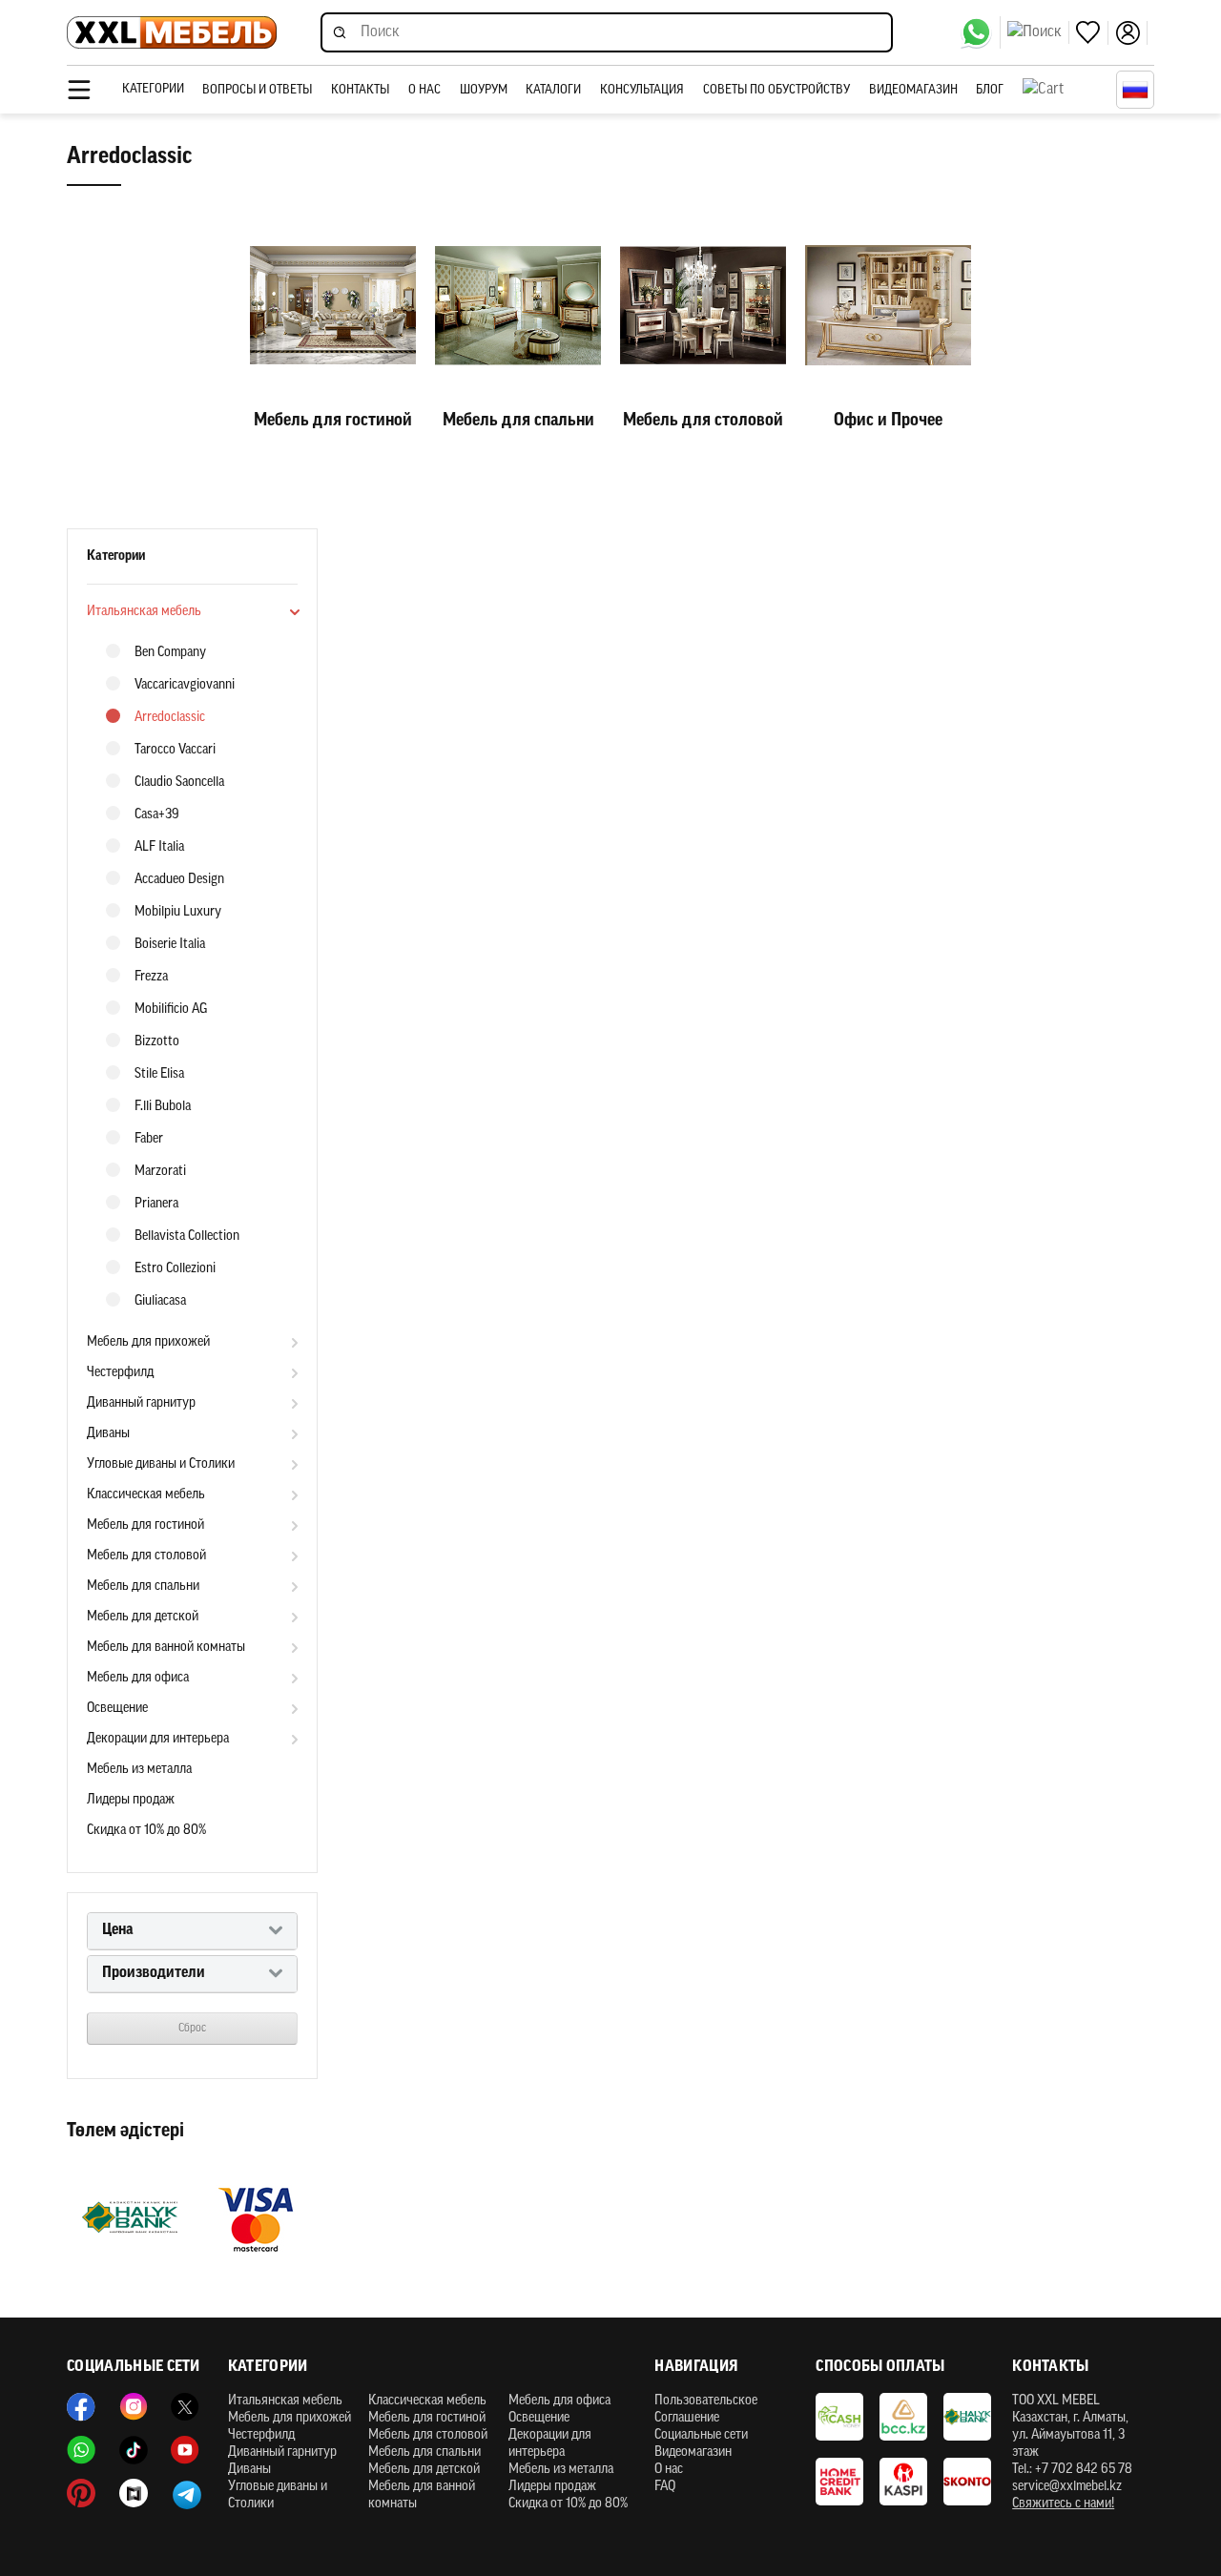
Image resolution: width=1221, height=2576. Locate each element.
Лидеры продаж (131, 1800)
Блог (990, 90)
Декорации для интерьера (158, 1739)
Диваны (108, 1434)
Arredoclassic (170, 718)
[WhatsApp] (980, 32)
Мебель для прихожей (148, 1342)
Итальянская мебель (144, 612)
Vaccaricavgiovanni (185, 685)
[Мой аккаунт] (1131, 33)
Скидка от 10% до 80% (146, 1831)
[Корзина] (1065, 90)
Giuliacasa (160, 1301)
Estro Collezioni (175, 1269)
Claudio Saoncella (179, 783)
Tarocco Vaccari (175, 750)
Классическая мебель (146, 1495)
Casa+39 (157, 815)
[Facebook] (81, 2407)
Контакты (360, 90)
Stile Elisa (159, 1074)
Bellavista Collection (187, 1236)
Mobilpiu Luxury (178, 912)
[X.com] (185, 2407)
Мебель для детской (143, 1617)
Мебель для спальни (143, 1587)
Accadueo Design (179, 880)
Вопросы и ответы (257, 90)
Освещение (117, 1709)
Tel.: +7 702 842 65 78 (1072, 2470)
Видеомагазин (913, 90)
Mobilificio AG (171, 1010)
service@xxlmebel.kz (1067, 2487)
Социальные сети (701, 2435)
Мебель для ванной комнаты (166, 1648)
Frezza (151, 977)
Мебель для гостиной (145, 1525)
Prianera (156, 1204)
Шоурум (484, 90)
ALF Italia (159, 847)
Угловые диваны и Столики (161, 1464)
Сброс (192, 2029)
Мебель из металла (139, 1770)
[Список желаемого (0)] (1092, 33)
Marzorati (160, 1172)
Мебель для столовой (146, 1556)
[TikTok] (134, 2450)
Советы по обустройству (776, 90)
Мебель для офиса (138, 1678)
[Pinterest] (81, 2493)
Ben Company (170, 653)
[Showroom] (134, 2493)
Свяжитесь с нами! (1063, 2504)
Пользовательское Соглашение (706, 2410)
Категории (153, 89)
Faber (149, 1139)
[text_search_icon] (1038, 32)
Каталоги (553, 90)
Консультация (642, 90)
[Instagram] (134, 2407)
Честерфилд (120, 1373)
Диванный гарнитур (141, 1403)
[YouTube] (185, 2450)
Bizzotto (157, 1042)
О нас (424, 90)
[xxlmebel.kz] (172, 33)
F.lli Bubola (163, 1107)
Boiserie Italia (170, 945)
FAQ (665, 2487)
